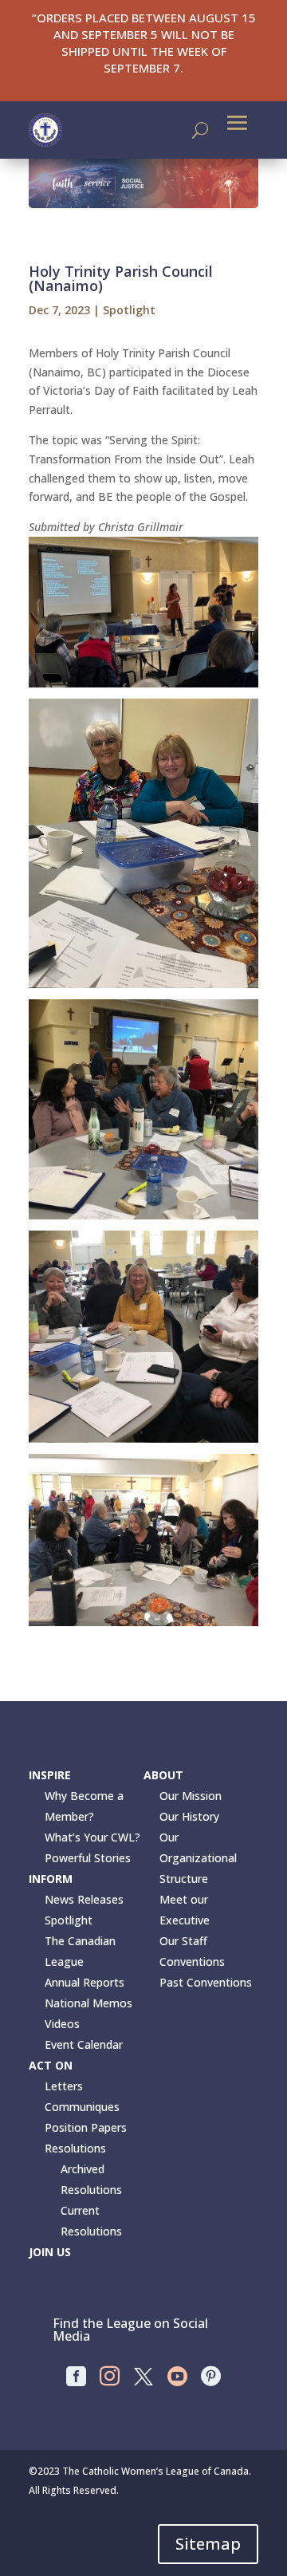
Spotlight (129, 310)
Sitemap (208, 2544)
